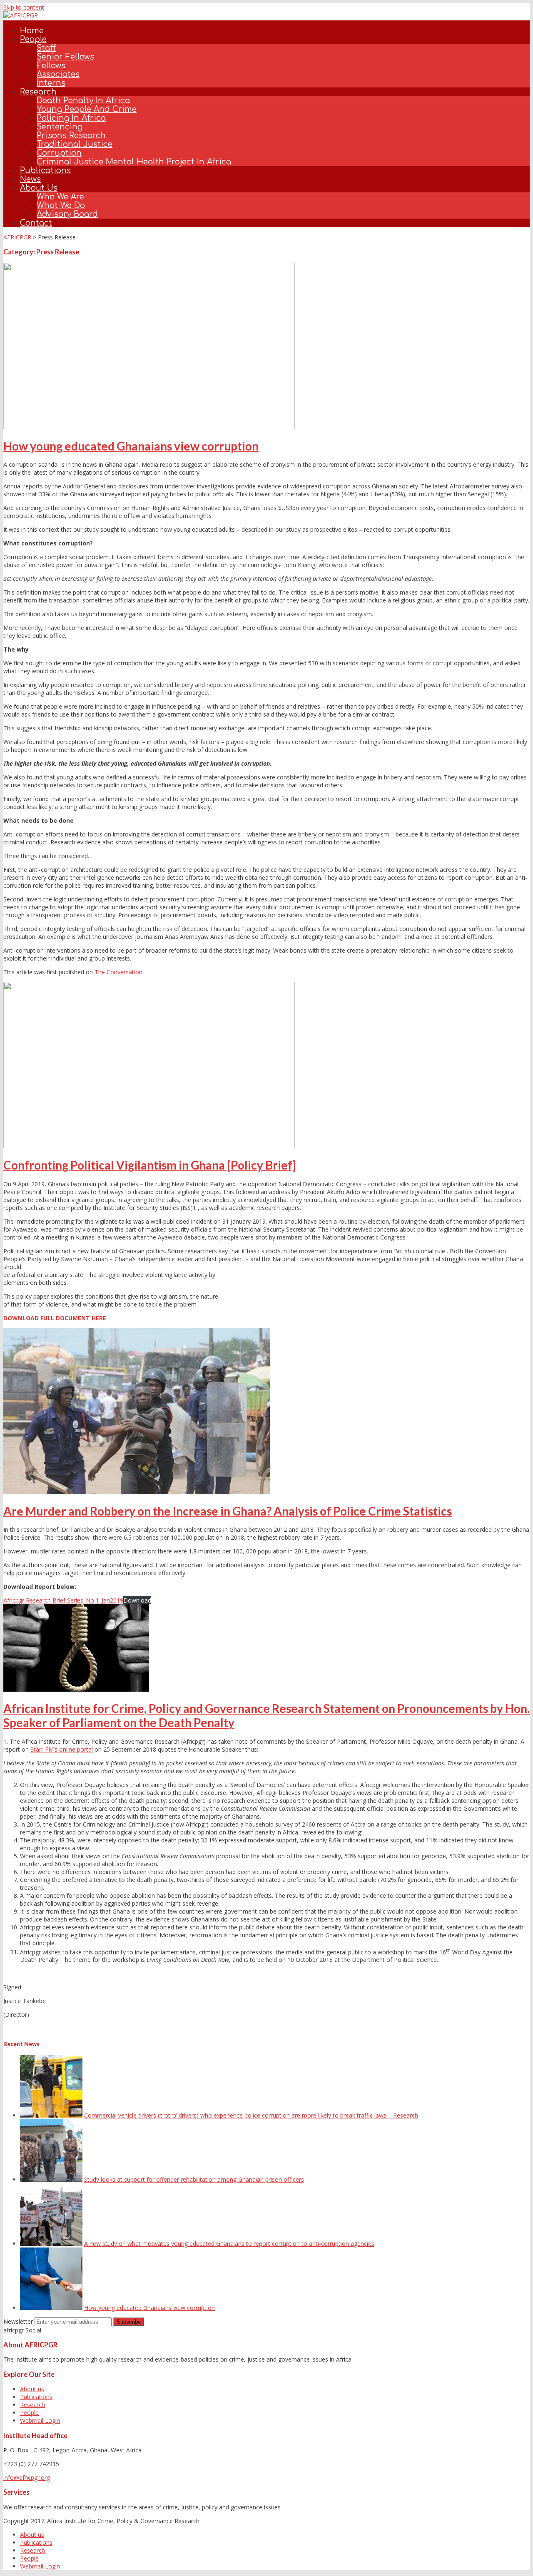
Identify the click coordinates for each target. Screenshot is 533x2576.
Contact (36, 223)
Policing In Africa (71, 118)
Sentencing (60, 127)
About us (39, 188)
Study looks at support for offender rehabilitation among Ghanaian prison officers (194, 2179)
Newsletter (18, 2321)
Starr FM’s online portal (62, 1749)
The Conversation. (119, 972)
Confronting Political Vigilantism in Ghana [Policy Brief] (150, 1165)
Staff (46, 48)
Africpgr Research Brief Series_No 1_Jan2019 (63, 1600)
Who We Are (60, 197)
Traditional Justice (75, 144)
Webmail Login (40, 2420)
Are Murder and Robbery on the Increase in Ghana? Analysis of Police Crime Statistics (228, 1511)
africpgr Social (22, 2330)
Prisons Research (71, 136)
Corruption (59, 153)
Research (38, 92)
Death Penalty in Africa (83, 101)
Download (137, 1600)
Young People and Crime (87, 109)
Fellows (51, 66)
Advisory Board (67, 214)
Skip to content (24, 7)
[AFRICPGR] (21, 15)
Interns (51, 83)
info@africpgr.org (27, 2478)
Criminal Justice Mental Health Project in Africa (134, 162)
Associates (58, 74)
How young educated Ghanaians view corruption (131, 446)
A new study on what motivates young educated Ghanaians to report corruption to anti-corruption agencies (229, 2244)
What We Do (61, 205)
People (33, 39)
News (30, 179)
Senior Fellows (65, 57)
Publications (45, 170)
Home (32, 31)
